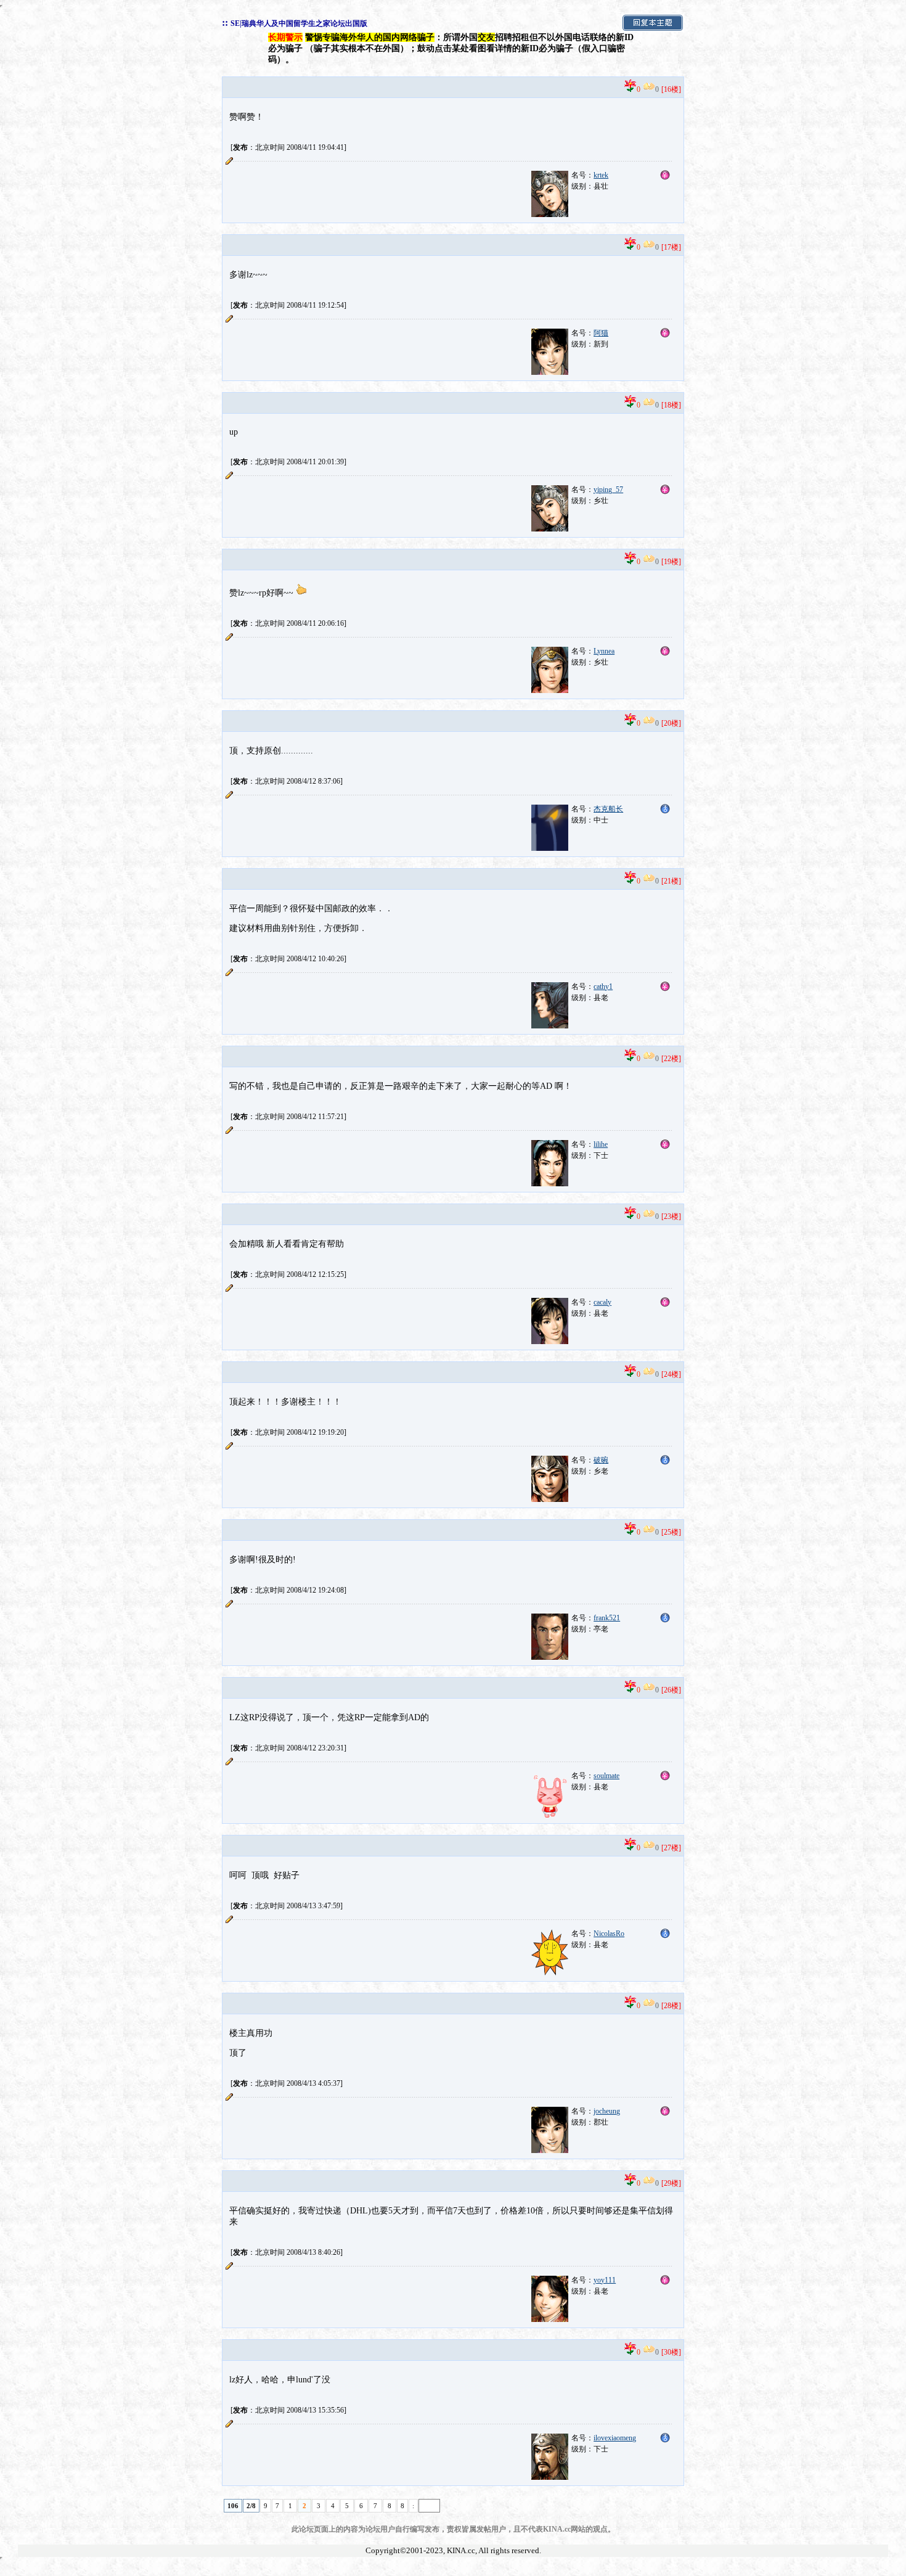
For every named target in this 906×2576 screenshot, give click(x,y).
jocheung (607, 2111)
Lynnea (604, 651)
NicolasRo (609, 1934)
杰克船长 (608, 809)
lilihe (601, 1144)
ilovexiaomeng (615, 2438)
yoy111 (605, 2280)
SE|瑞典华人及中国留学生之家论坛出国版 (299, 23)
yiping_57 (608, 490)
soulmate (606, 1776)
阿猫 (601, 333)
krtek (601, 175)
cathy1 (603, 987)
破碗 (601, 1460)
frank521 (607, 1618)
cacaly (602, 1302)
